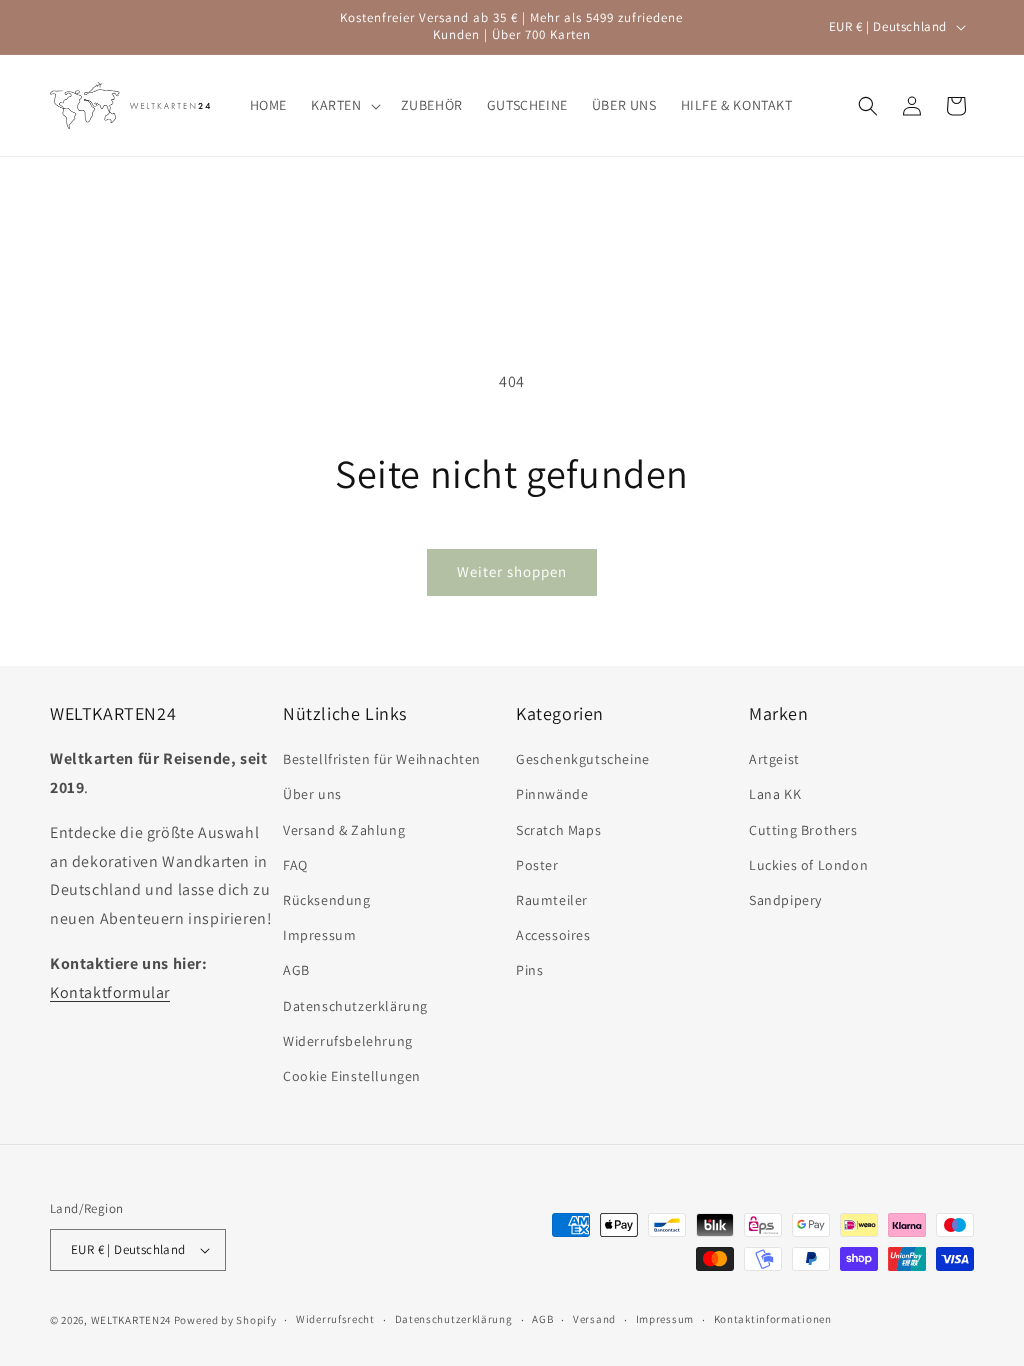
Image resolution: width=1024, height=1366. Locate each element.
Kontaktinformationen (773, 1319)
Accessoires (553, 935)
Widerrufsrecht (335, 1319)
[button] (344, 105)
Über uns (312, 794)
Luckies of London (808, 865)
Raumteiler (552, 900)
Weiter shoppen (512, 571)
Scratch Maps (558, 830)
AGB (296, 970)
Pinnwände (552, 794)
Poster (537, 865)
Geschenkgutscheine (583, 759)
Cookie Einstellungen (352, 1076)
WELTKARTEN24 (131, 1320)
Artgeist (774, 759)
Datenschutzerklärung (355, 1006)
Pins (529, 970)
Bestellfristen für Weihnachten (382, 759)
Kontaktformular (110, 992)
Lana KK (775, 794)
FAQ (295, 865)
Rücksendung (327, 900)
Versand (594, 1319)
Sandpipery (785, 900)
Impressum (319, 935)
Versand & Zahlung (344, 830)
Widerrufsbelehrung (348, 1041)
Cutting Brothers (803, 830)
